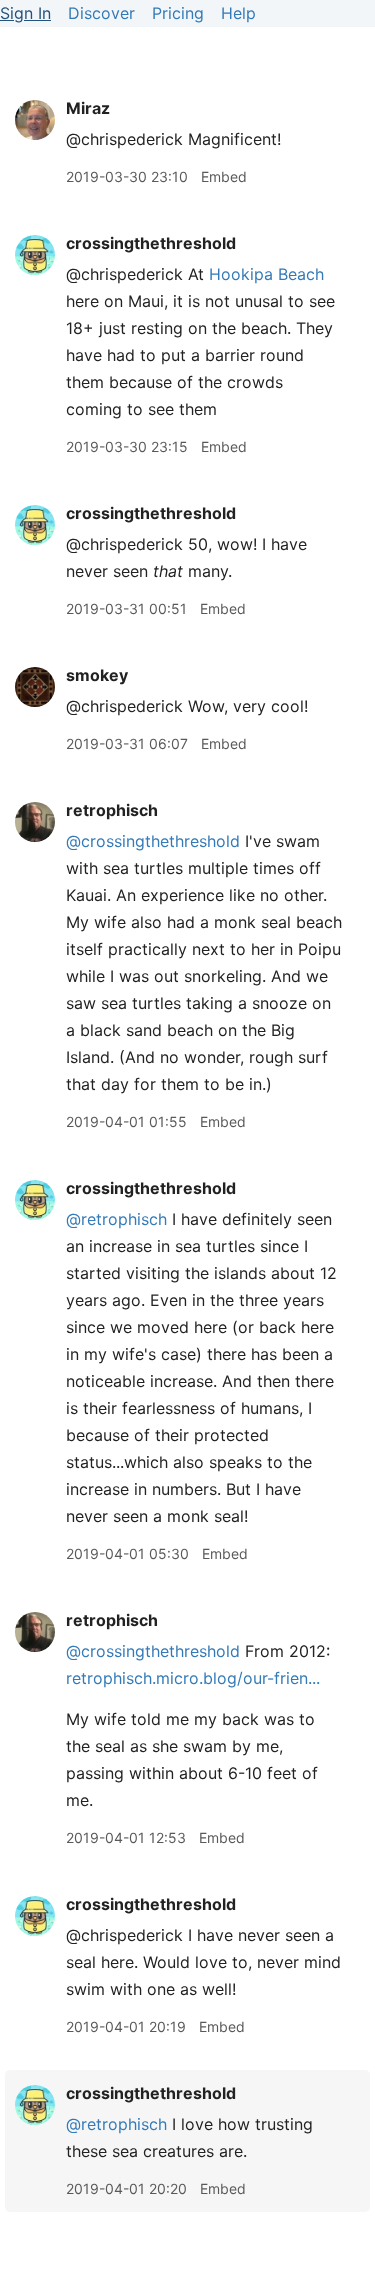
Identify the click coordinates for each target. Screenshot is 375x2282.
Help (238, 13)
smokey (97, 675)
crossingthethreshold (151, 243)
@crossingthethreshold (153, 841)
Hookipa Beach (266, 274)
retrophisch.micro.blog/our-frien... (193, 1678)
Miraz (88, 108)
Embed (224, 176)
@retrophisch (116, 1219)
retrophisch (112, 810)
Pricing (178, 13)
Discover (101, 13)
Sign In (25, 13)
